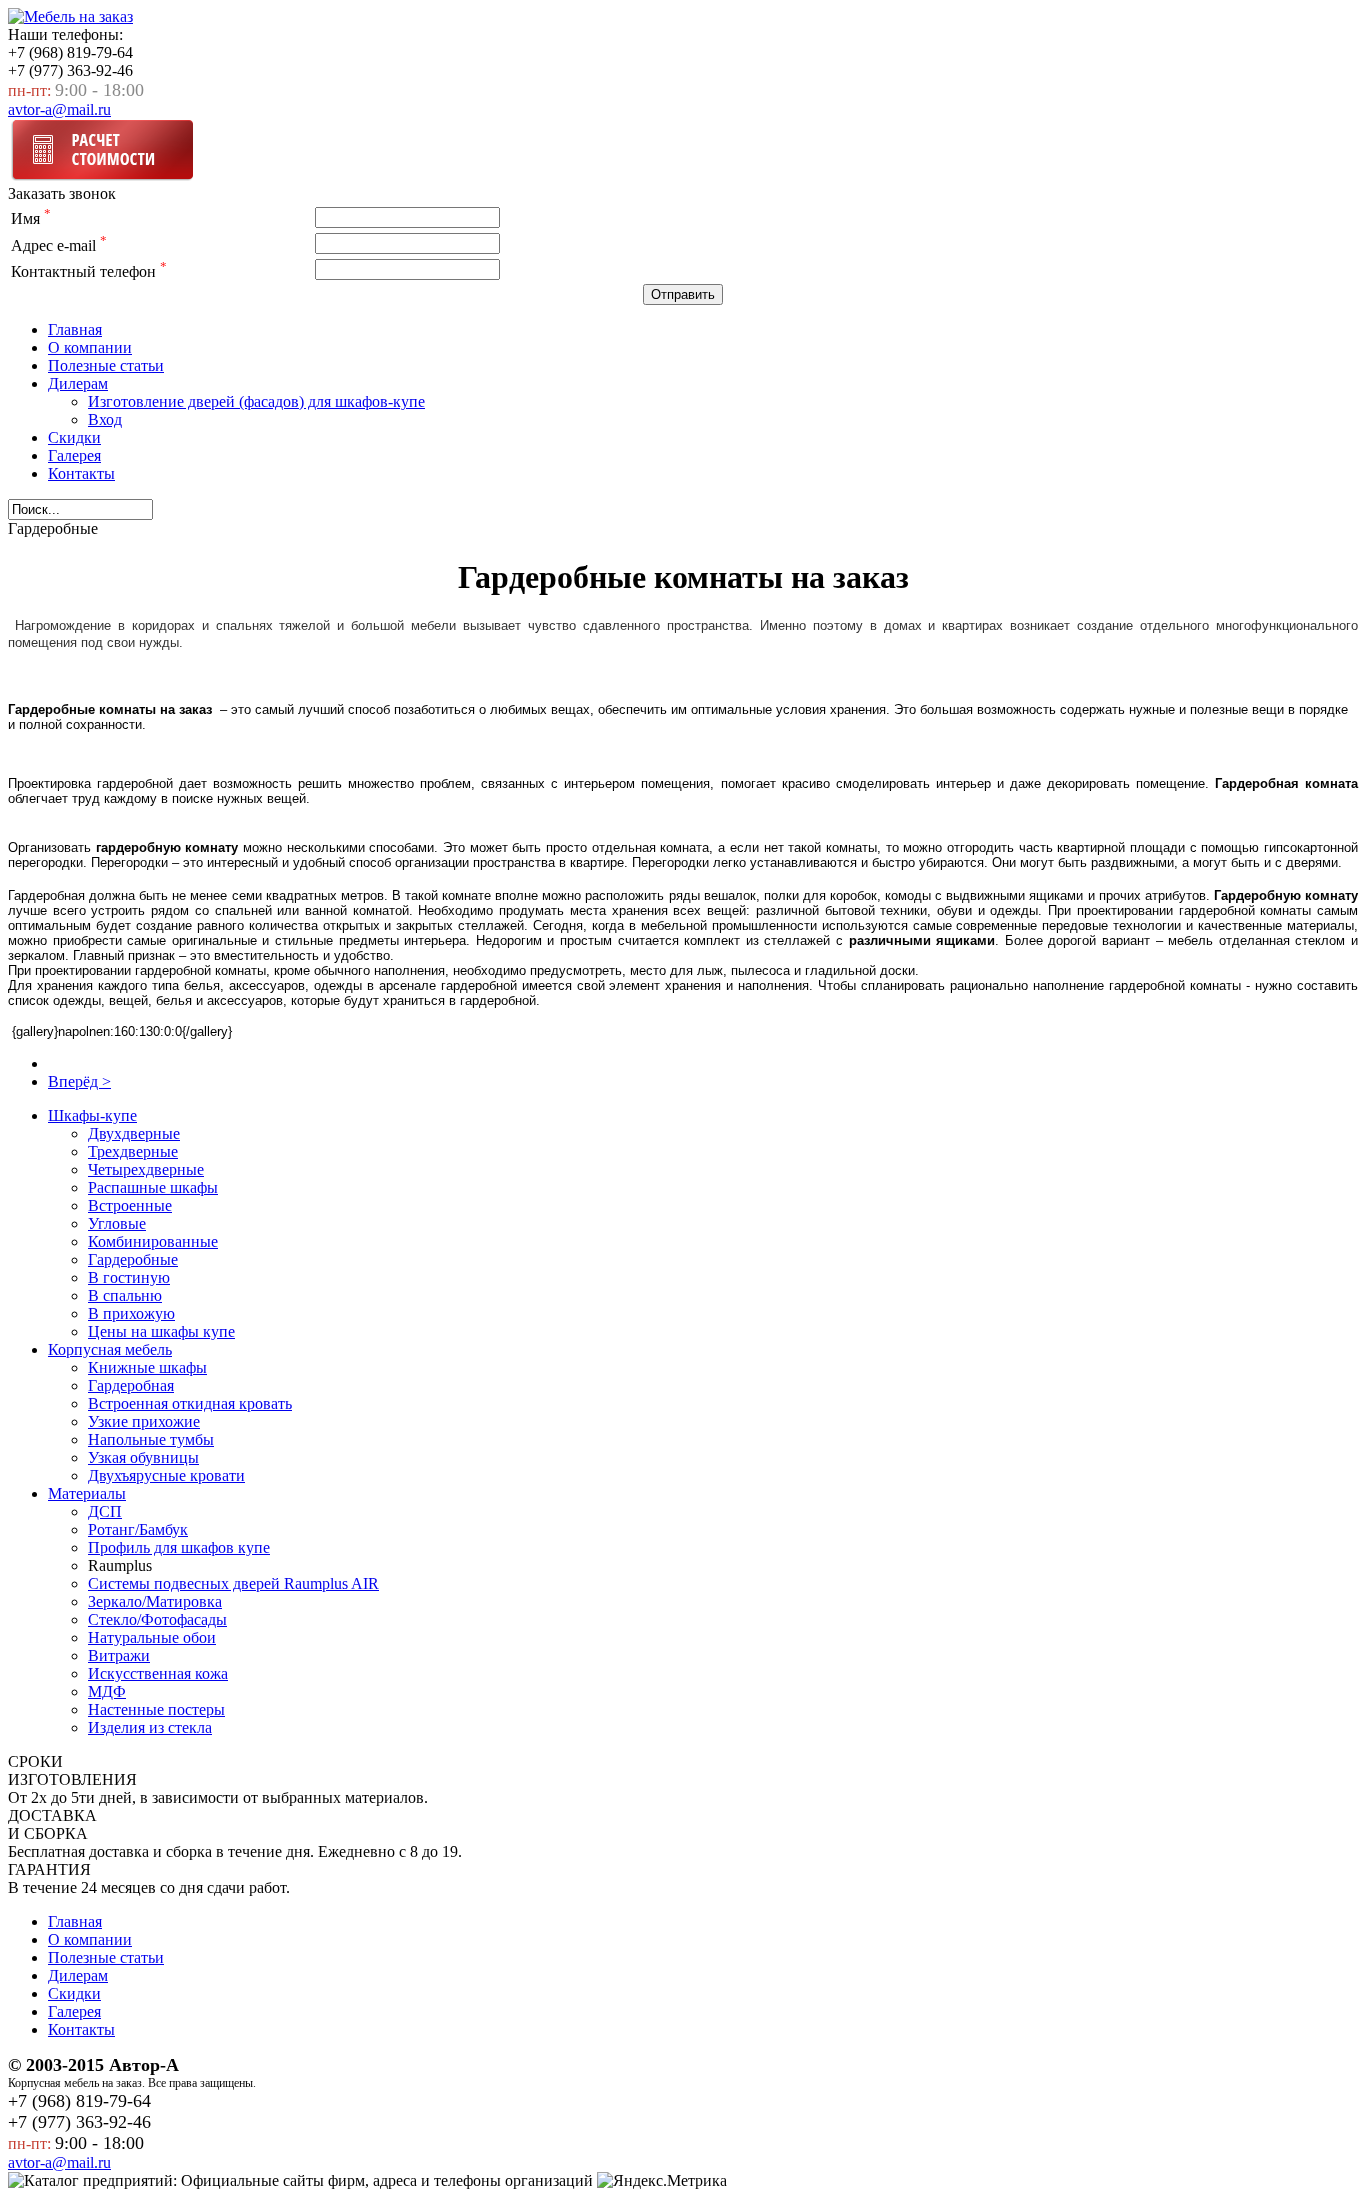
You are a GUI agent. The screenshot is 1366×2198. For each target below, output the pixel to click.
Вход (105, 419)
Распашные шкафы (153, 1187)
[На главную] (70, 16)
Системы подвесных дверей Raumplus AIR (233, 1583)
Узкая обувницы (143, 1457)
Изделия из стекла (150, 1727)
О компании (90, 347)
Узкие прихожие (144, 1421)
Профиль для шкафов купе (179, 1547)
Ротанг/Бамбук (138, 1529)
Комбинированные (153, 1241)
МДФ (107, 1691)
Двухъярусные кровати (166, 1475)
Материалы (87, 1493)
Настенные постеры (156, 1709)
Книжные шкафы (147, 1367)
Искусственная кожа (158, 1673)
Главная (75, 329)
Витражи (119, 1655)
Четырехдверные (146, 1169)
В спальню (125, 1295)
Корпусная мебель (110, 1349)
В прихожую (131, 1313)
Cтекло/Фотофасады (157, 1619)
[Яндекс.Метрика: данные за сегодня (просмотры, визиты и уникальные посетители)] (662, 2181)
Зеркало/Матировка (155, 1601)
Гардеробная (131, 1385)
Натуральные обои (152, 1637)
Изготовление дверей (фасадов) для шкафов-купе (256, 401)
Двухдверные (134, 1133)
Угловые (117, 1223)
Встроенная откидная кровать (190, 1403)
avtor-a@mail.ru (59, 109)
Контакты (81, 473)
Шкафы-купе (92, 1115)
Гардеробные (133, 1259)
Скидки (74, 437)
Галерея (74, 455)
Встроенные (130, 1205)
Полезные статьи (106, 365)
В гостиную (129, 1277)
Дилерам (78, 383)
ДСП (105, 1511)
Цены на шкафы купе (161, 1331)
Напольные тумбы (151, 1439)
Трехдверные (133, 1151)
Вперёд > (79, 1081)
